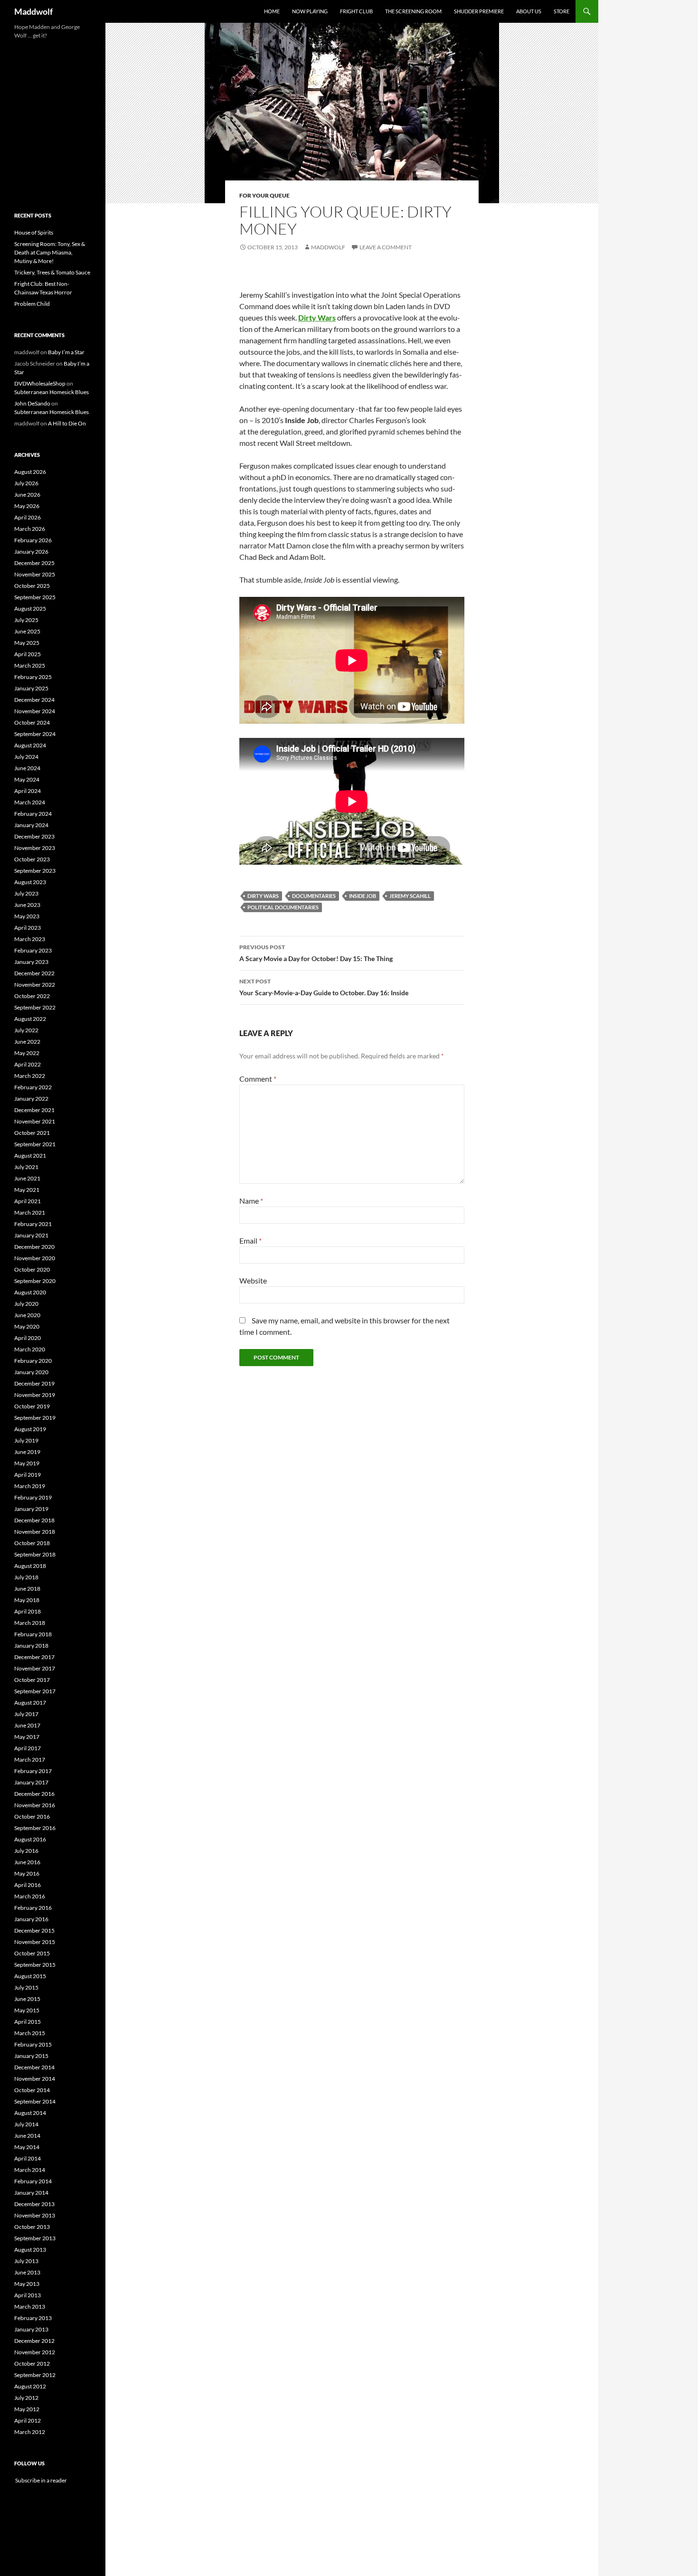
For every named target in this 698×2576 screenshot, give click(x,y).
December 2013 (34, 2204)
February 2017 (33, 1771)
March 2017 (30, 1760)
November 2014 (35, 2079)
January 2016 (31, 1919)
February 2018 (33, 1634)
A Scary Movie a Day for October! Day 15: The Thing (316, 953)
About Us (529, 11)
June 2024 (27, 768)
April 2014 (28, 2158)
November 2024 (35, 711)
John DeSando (32, 403)
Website (253, 1280)
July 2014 (26, 2124)
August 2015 (30, 1976)
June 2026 (27, 495)
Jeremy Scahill (410, 896)
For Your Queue (264, 195)
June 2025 (27, 631)
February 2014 (33, 2181)
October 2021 (32, 1133)
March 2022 (30, 1076)
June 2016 (27, 1862)
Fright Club (356, 11)
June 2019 (27, 1452)
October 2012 (32, 2364)
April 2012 (28, 2420)
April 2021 (28, 1201)
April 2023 (28, 928)
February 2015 (33, 2044)
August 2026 (30, 472)
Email (250, 1241)
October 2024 (32, 722)
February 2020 (33, 1361)
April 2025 (28, 654)
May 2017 (27, 1737)
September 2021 (35, 1144)
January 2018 (31, 1646)
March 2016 (30, 1896)
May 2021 (27, 1190)
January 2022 (31, 1099)
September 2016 (35, 1828)
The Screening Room (413, 11)
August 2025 (30, 609)
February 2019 (33, 1497)
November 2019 (35, 1395)
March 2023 (30, 939)
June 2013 (27, 2272)
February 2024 (33, 814)
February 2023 (33, 950)
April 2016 (28, 1885)
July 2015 (26, 1987)
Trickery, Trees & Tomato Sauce (52, 272)
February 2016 (33, 1908)
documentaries (314, 896)
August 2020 (30, 1292)
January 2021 (31, 1235)
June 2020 (27, 1315)
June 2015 (27, 1999)
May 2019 (27, 1463)
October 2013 (32, 2227)
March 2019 (30, 1486)
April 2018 (28, 1611)
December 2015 (34, 1930)
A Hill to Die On (67, 423)
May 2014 (27, 2147)
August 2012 (30, 2386)
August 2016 (30, 1839)
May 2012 (27, 2409)
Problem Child (32, 304)
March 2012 (30, 2432)
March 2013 (30, 2307)
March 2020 (30, 1349)
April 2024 (28, 791)
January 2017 (31, 1782)
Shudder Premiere (479, 11)
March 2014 (30, 2170)
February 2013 (33, 2318)
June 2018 (27, 1589)
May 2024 (27, 779)
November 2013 (35, 2215)
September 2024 (35, 734)
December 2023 (34, 836)
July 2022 (26, 1030)
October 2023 (32, 859)
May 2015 (27, 2010)
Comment (258, 1079)
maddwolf (328, 247)
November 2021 (35, 1121)
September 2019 (35, 1418)
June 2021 (27, 1178)
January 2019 (31, 1509)
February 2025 (33, 677)
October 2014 (32, 2090)
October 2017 (32, 1680)
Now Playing (310, 11)
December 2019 (34, 1383)
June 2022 (27, 1042)
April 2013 (28, 2295)
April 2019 (28, 1475)
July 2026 (26, 483)
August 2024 (30, 745)
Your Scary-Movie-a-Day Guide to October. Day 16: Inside (324, 987)
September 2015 (35, 1965)
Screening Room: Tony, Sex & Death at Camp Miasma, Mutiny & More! (50, 252)
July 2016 (26, 1851)
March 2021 (30, 1213)
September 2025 (35, 597)
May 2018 (27, 1600)
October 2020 (32, 1269)
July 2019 (26, 1440)
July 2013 (26, 2261)
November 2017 (35, 1668)
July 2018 (26, 1577)
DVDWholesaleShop (40, 383)
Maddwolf (33, 11)
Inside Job (363, 896)
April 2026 (28, 517)
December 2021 (34, 1110)
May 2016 (27, 1873)
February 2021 (33, 1224)
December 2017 (34, 1657)
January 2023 (31, 962)
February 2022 (33, 1087)
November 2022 (35, 985)
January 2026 (31, 552)
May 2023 (27, 916)
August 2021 (30, 1156)
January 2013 (31, 2329)
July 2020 (26, 1304)
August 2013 (30, 2250)
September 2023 (35, 871)
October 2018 (32, 1543)
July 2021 (26, 1167)
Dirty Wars (263, 896)
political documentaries (283, 907)
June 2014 (27, 2136)
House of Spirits (34, 232)
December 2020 (34, 1247)
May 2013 (27, 2284)
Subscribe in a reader (41, 2480)
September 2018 (35, 1554)
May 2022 (27, 1053)
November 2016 (35, 1805)
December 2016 (34, 1794)
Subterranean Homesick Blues (52, 392)
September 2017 (35, 1691)
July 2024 (26, 757)
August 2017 (30, 1703)
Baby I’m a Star (66, 352)
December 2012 (34, 2341)
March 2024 (30, 802)
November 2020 (35, 1258)
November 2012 (35, 2352)
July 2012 (26, 2398)
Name (251, 1201)
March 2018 (30, 1623)
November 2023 (35, 848)
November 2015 (35, 1942)
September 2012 (35, 2375)
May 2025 (27, 643)
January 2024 (31, 825)
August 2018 (30, 1566)
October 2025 (32, 586)
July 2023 (26, 893)
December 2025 (34, 563)
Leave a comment (386, 247)
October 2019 (32, 1406)
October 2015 (32, 1953)
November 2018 (35, 1532)
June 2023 (27, 905)
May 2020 (27, 1326)
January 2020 (31, 1372)
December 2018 (34, 1520)
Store (561, 11)
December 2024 (34, 700)
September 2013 (35, 2238)
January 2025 (31, 688)
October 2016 (32, 1816)
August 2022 (30, 1019)
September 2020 (35, 1281)
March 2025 (30, 665)
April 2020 (28, 1338)
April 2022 (28, 1064)
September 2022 (35, 1007)
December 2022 (34, 973)
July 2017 (26, 1714)
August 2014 (30, 2113)
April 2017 (28, 1748)
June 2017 (27, 1725)
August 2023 (30, 882)
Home (272, 11)
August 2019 (30, 1429)
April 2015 (28, 2022)
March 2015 (30, 2033)
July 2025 (26, 620)
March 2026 (30, 529)
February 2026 (33, 540)
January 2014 (31, 2193)
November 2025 (35, 574)
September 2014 (35, 2101)
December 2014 (34, 2067)
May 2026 (27, 506)
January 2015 (31, 2056)
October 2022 (32, 996)
